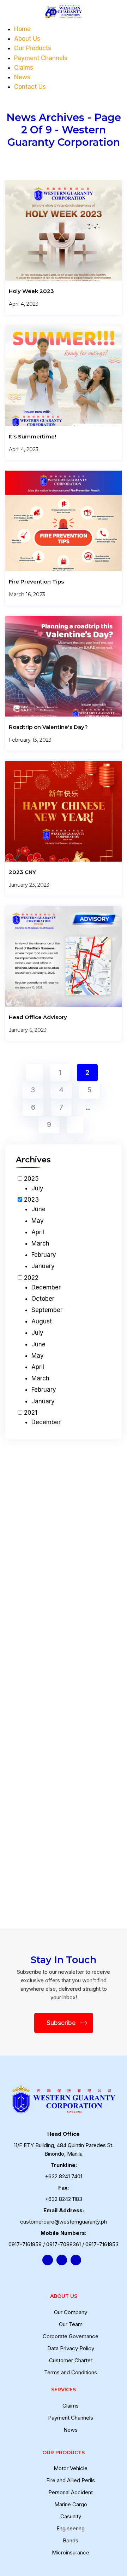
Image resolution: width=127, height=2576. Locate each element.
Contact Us (30, 87)
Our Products (33, 48)
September (47, 1310)
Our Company (71, 2312)
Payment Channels (41, 58)
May (38, 1221)
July (37, 1188)
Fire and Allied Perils (71, 2480)
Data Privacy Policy (71, 2348)
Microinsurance (71, 2552)
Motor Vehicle (71, 2468)
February (44, 1255)
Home (22, 29)
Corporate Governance (71, 2336)
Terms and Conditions (71, 2372)
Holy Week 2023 (31, 291)
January (43, 1266)
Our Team (71, 2324)
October (43, 1299)
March (40, 1243)
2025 (31, 1179)
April (38, 1232)
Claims (24, 68)
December (46, 1287)
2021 (31, 1413)
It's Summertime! (32, 436)
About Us (27, 39)
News (22, 77)
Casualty (71, 2516)
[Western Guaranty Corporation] (63, 12)
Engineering (71, 2528)
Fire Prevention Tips (36, 582)
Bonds (71, 2540)
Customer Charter (71, 2360)
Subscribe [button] (61, 2023)
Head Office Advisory (38, 1017)
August (42, 1321)
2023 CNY (22, 872)
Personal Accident (71, 2492)
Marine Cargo (71, 2504)
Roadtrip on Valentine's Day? (48, 727)
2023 (31, 1200)
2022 (31, 1278)
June (38, 1209)
